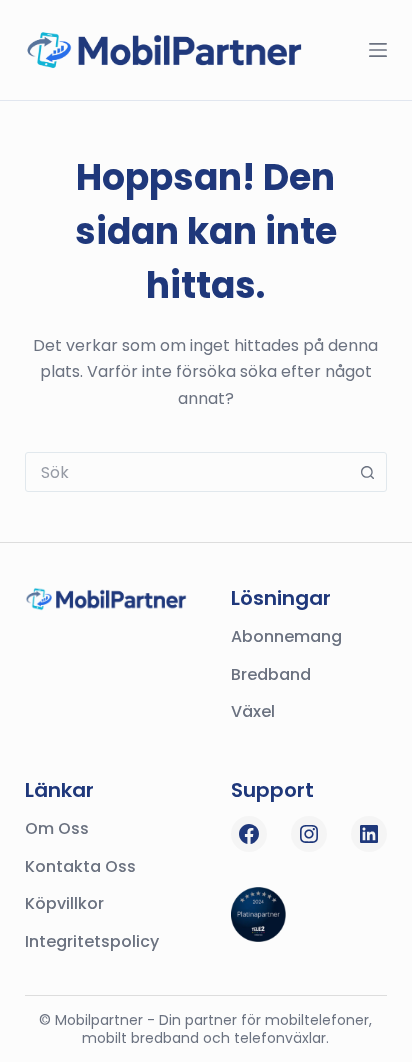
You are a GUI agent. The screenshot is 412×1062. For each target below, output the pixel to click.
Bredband (271, 674)
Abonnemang (286, 636)
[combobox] (187, 472)
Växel (253, 711)
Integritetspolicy (92, 941)
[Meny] (378, 50)
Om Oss (57, 828)
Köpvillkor (64, 903)
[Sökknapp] (367, 472)
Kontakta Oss (80, 866)
